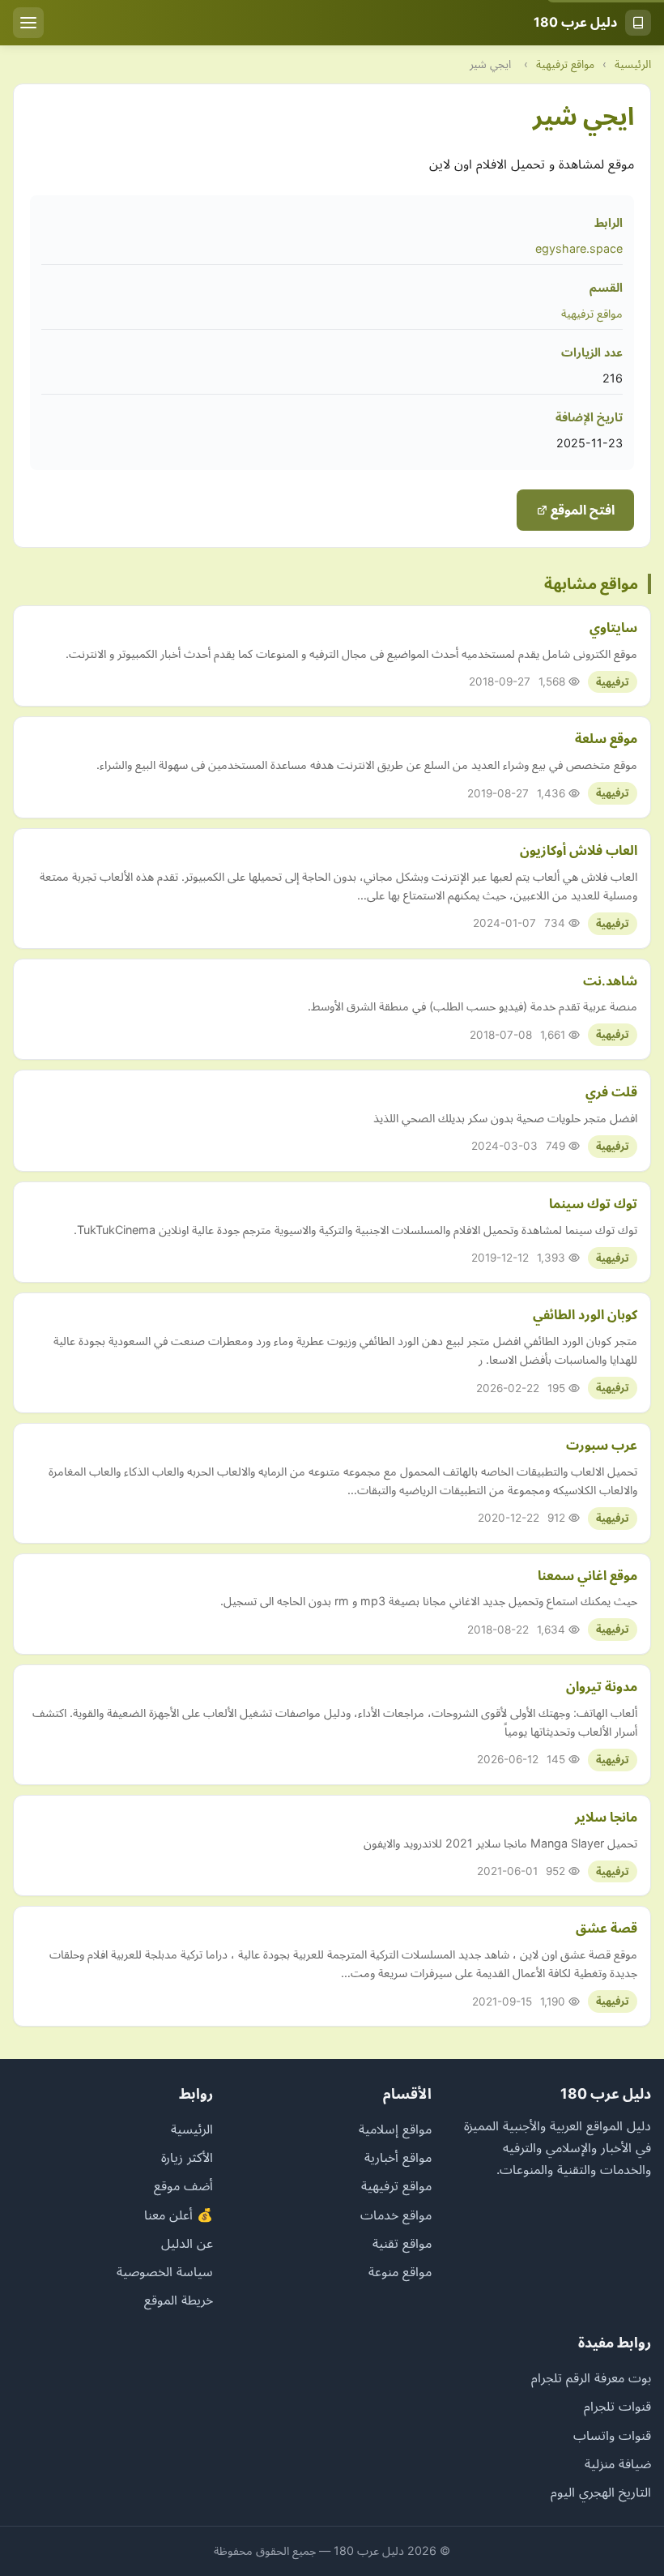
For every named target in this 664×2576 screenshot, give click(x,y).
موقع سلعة (606, 738)
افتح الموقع (581, 510)
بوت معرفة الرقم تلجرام (591, 2377)
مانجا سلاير (606, 1817)
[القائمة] (28, 23)
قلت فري (611, 1091)
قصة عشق (607, 1928)
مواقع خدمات (396, 2215)
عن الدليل (187, 2243)
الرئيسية (633, 64)
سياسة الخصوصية (165, 2271)
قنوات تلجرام (617, 2406)
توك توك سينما (593, 1203)
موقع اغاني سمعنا (587, 1575)
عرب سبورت (602, 1445)
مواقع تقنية (402, 2243)
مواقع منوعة (400, 2271)
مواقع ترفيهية (565, 64)
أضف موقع (183, 2185)
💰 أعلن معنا (179, 2215)
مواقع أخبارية (398, 2157)
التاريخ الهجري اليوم (601, 2492)
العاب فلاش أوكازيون (579, 850)
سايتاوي (613, 627)
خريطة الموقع (179, 2300)
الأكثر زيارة (187, 2157)
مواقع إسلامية (395, 2129)
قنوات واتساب (612, 2435)
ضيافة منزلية (618, 2463)
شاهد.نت (610, 980)
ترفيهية (613, 682)
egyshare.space (579, 248)
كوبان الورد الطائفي (585, 1314)
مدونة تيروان (602, 1686)
